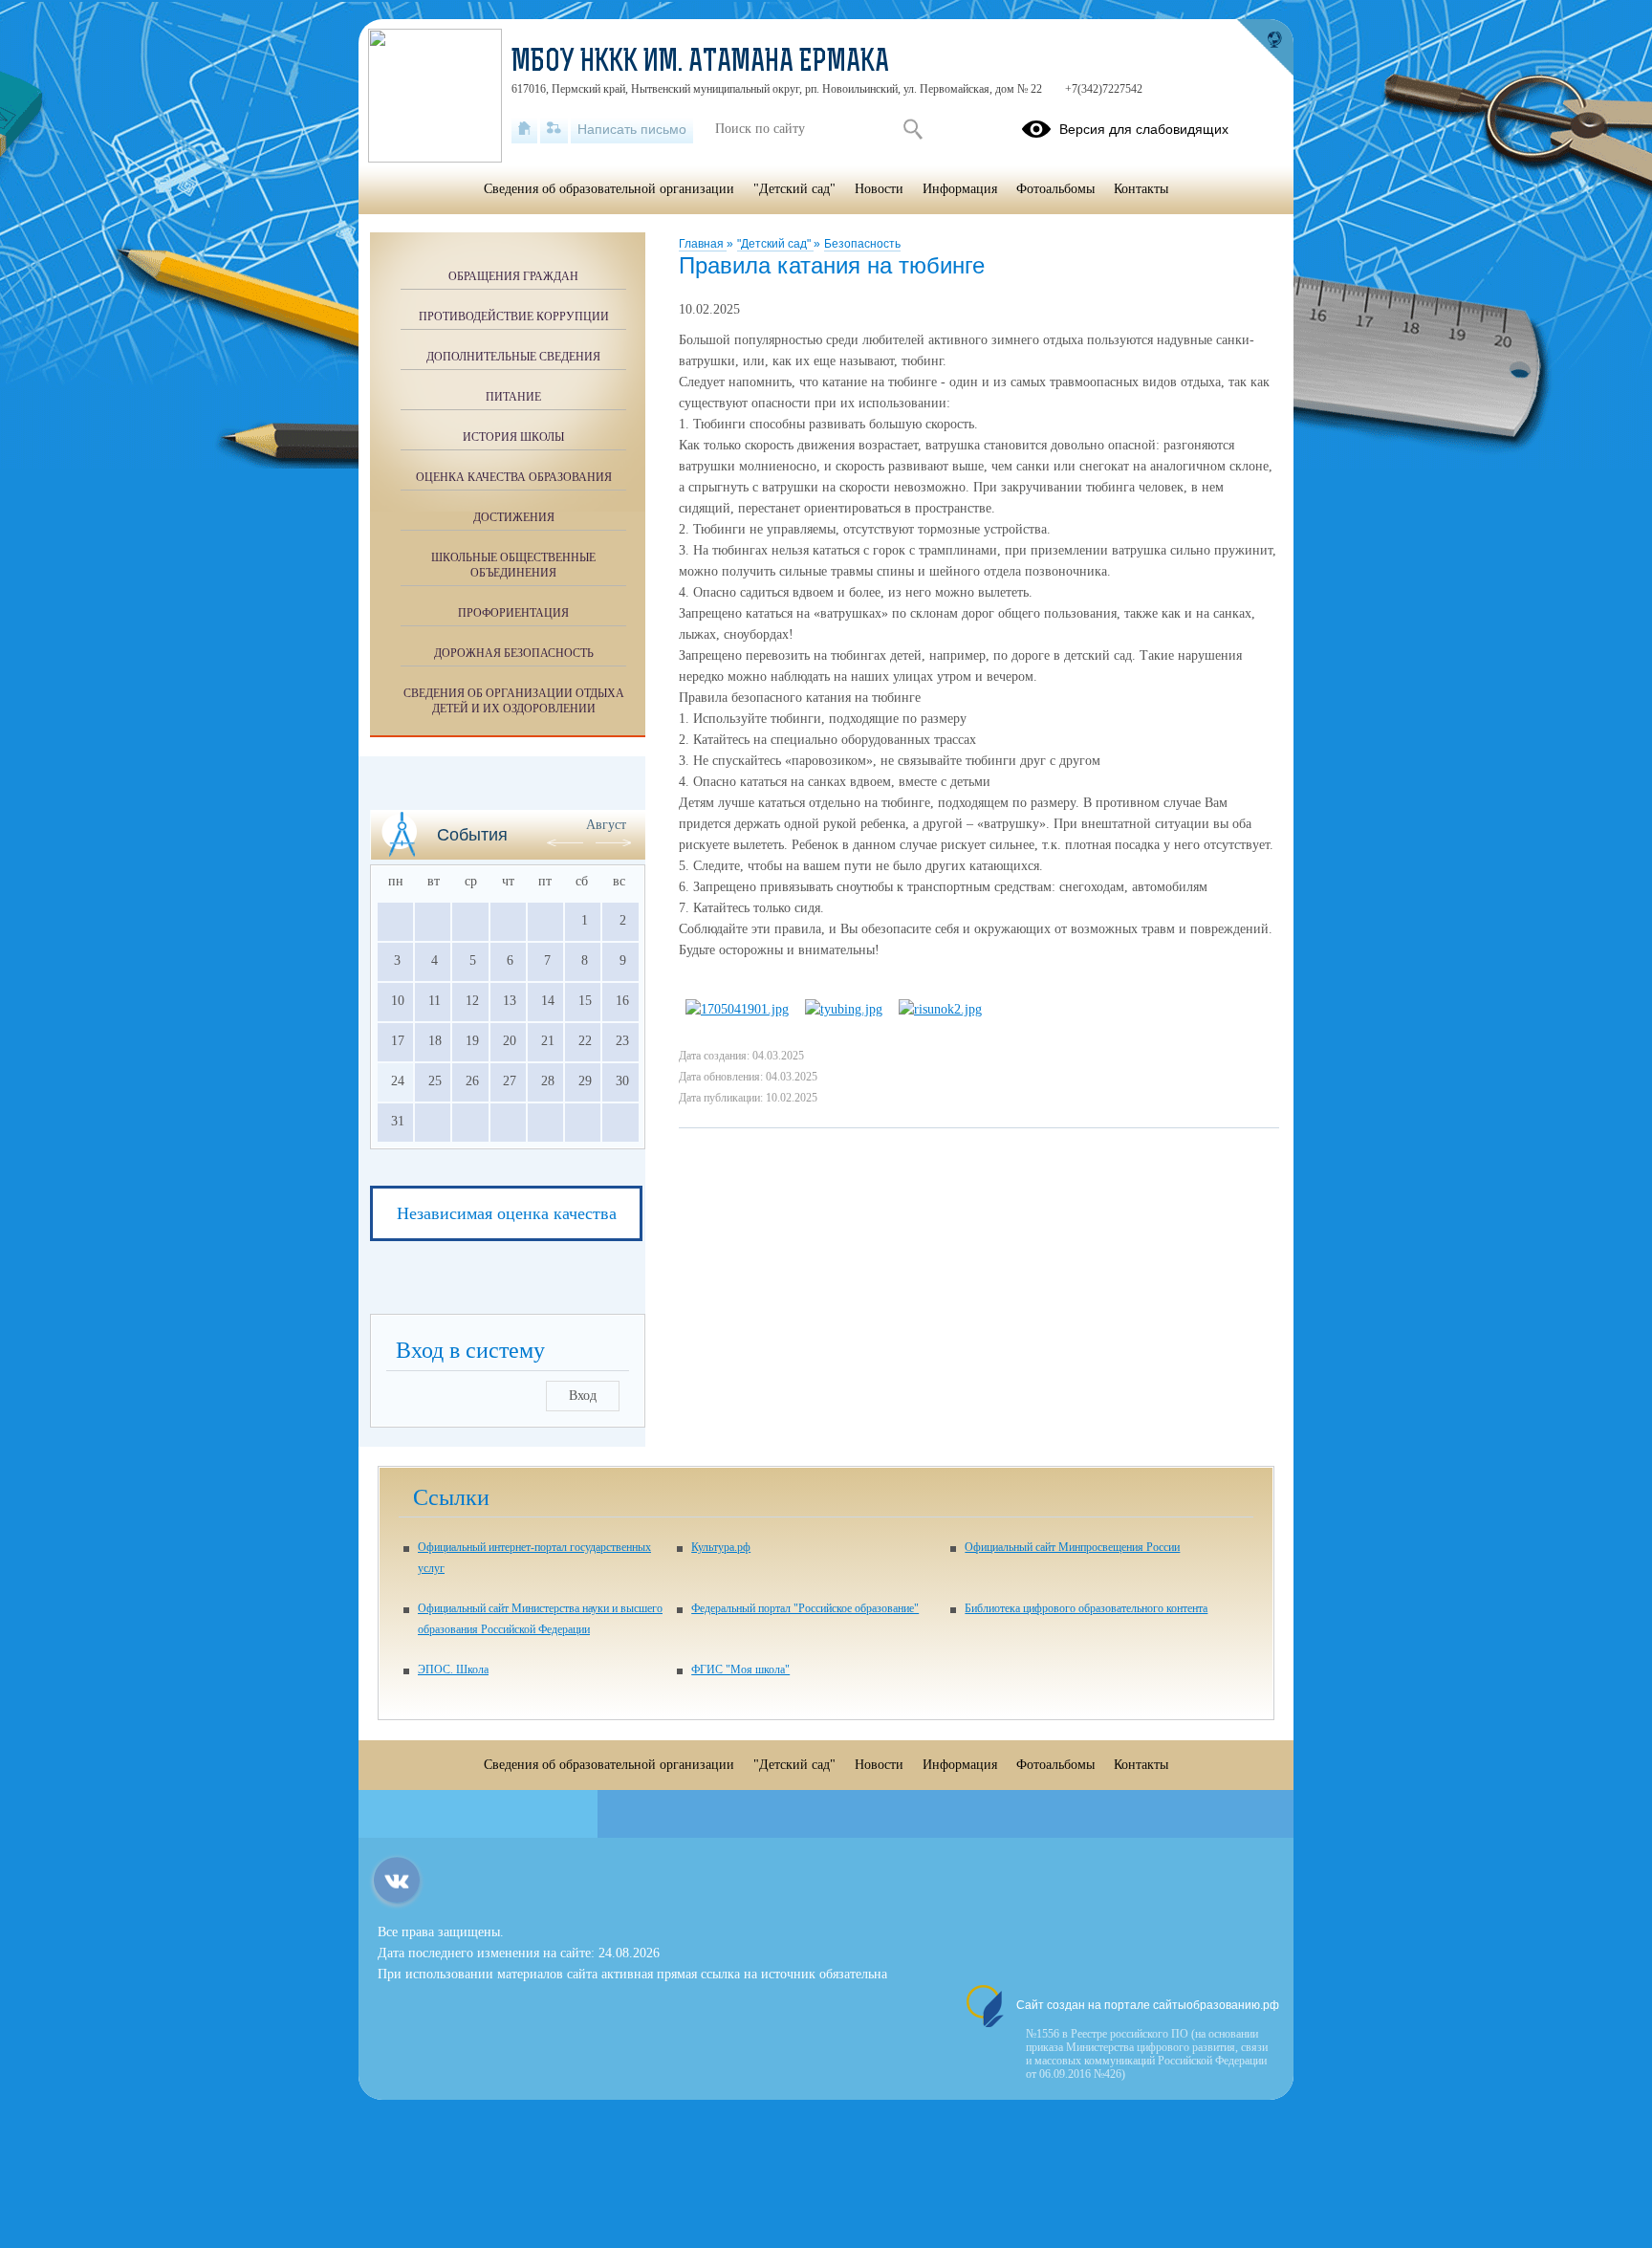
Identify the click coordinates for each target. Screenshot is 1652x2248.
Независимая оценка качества (507, 1213)
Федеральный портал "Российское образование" (805, 1608)
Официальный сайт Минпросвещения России (1072, 1547)
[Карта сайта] (554, 129)
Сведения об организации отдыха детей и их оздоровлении (514, 701)
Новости (879, 189)
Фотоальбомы (1055, 189)
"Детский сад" (775, 244)
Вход (583, 1396)
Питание (513, 397)
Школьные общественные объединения (513, 565)
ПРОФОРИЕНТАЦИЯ (513, 613)
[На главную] (524, 129)
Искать (913, 129)
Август (606, 825)
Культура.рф (721, 1547)
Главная (703, 244)
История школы (513, 437)
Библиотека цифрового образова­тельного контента (1086, 1608)
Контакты (1141, 189)
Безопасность (862, 244)
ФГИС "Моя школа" (740, 1670)
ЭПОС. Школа (453, 1670)
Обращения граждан (513, 276)
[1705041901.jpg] (737, 1009)
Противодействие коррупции (514, 316)
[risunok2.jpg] (940, 1009)
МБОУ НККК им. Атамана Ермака (700, 63)
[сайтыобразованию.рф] (1265, 48)
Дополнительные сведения (513, 357)
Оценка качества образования (514, 477)
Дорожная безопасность (514, 653)
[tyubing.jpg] (844, 1009)
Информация (960, 189)
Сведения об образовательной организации (609, 189)
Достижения (514, 517)
